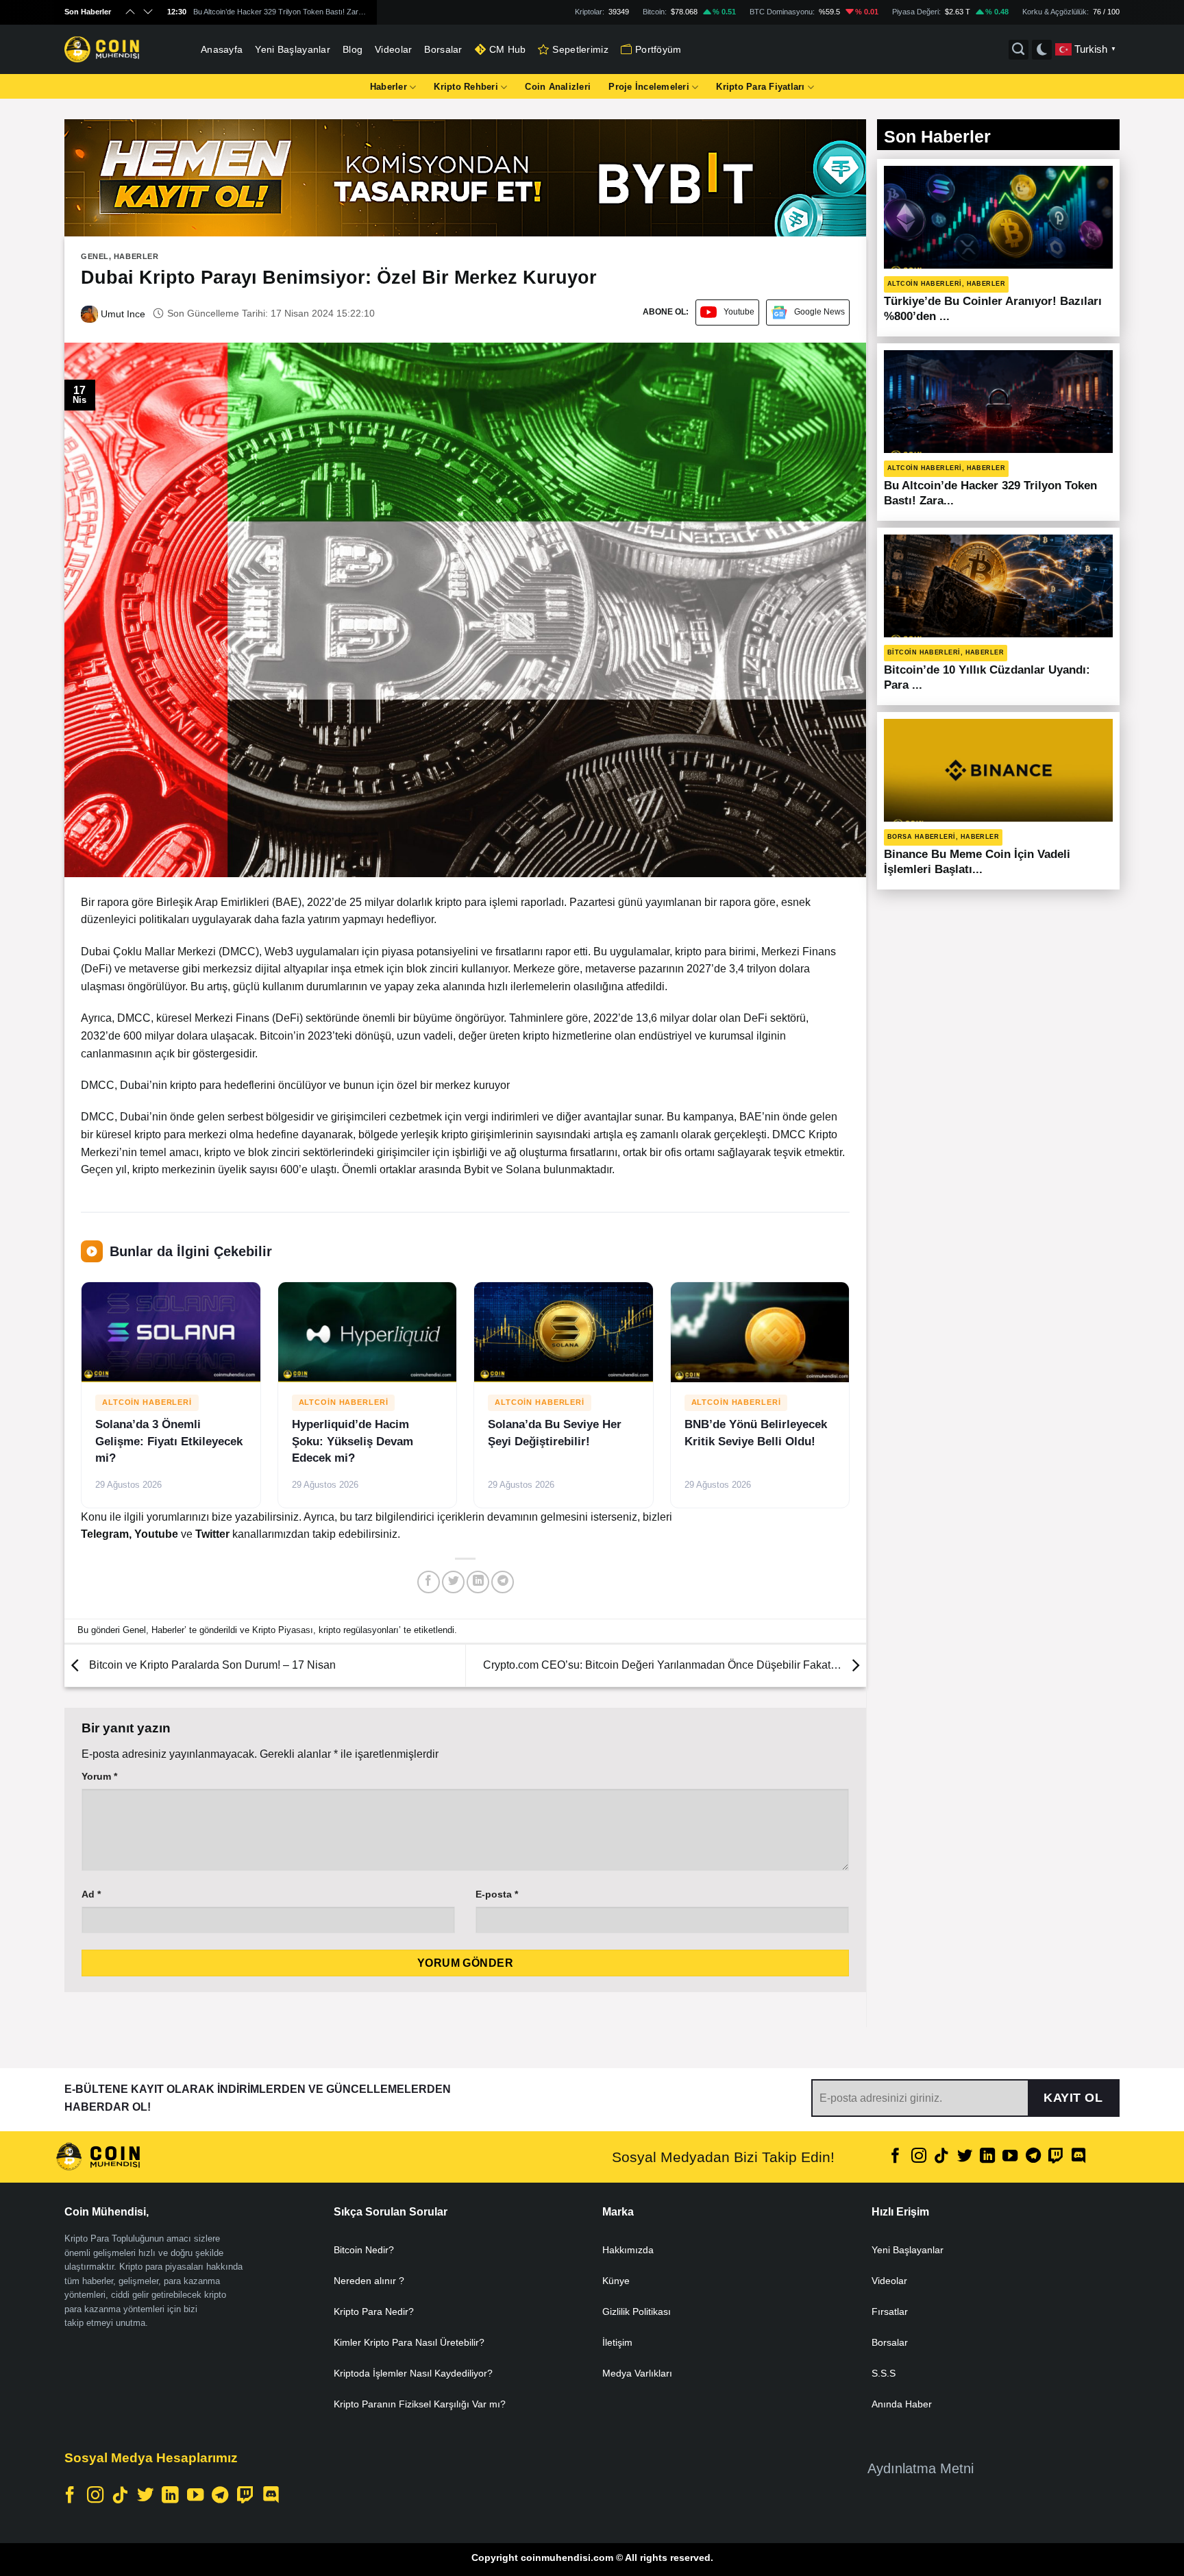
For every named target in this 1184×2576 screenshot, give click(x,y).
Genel (95, 256)
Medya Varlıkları (637, 2373)
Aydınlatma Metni (921, 2468)
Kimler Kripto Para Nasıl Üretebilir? (409, 2342)
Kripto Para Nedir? (374, 2311)
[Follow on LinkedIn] (987, 2157)
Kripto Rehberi (466, 87)
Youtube (739, 312)
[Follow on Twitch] (1056, 2157)
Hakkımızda (628, 2250)
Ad (91, 1894)
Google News (819, 312)
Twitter (214, 1534)
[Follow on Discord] (1078, 2157)
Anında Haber (902, 2404)
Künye (616, 2281)
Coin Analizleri (558, 87)
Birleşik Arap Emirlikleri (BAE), (230, 902)
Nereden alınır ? (369, 2281)
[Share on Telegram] (503, 1582)
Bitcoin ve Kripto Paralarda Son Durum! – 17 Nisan (211, 1665)
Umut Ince (122, 314)
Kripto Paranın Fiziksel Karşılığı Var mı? (420, 2404)
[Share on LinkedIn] (478, 1582)
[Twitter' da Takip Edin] (964, 2157)
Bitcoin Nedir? (364, 2250)
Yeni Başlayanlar (293, 49)
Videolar (393, 49)
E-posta (497, 1894)
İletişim (617, 2342)
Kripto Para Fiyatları (760, 87)
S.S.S (884, 2373)
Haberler (388, 87)
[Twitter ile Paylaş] (453, 1582)
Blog (353, 49)
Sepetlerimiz (580, 49)
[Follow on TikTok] (941, 2157)
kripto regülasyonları (359, 1630)
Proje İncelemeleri (649, 87)
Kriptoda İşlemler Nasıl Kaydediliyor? (413, 2373)
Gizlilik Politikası (637, 2311)
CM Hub (508, 49)
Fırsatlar (890, 2311)
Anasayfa (222, 49)
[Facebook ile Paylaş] (429, 1582)
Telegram (105, 1534)
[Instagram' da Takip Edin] (919, 2157)
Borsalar (443, 49)
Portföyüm (658, 49)
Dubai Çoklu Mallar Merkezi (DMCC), (171, 952)
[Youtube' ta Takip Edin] (1010, 2157)
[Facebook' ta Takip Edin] (896, 2157)
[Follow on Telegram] (1033, 2157)
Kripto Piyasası (283, 1630)
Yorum (99, 1776)
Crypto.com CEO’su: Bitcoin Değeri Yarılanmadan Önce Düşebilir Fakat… (664, 1665)
